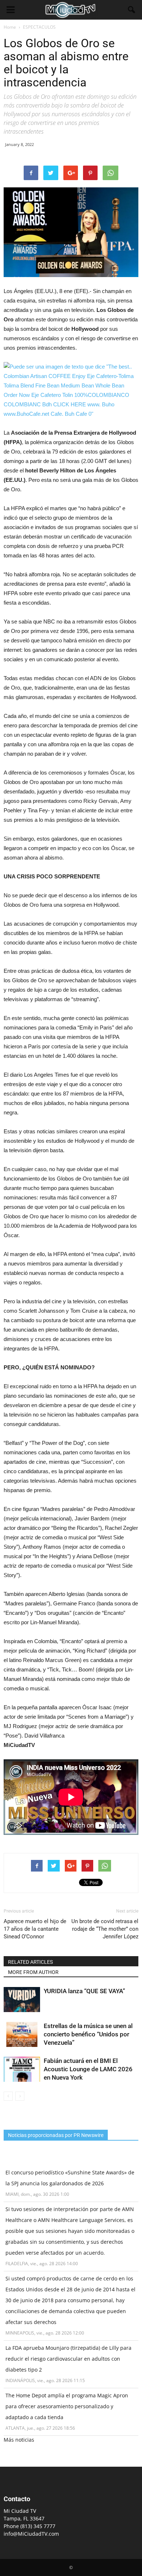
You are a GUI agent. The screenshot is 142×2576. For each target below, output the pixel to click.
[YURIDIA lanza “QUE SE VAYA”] (22, 2000)
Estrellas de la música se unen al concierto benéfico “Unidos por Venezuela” (88, 2034)
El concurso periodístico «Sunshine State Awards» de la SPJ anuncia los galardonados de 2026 (70, 2178)
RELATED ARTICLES (30, 1962)
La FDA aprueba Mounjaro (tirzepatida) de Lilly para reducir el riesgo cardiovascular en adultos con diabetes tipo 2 (68, 2359)
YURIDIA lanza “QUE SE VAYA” (84, 1991)
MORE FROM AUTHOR (33, 1972)
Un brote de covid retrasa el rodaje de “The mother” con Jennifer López (105, 1929)
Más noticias (19, 2440)
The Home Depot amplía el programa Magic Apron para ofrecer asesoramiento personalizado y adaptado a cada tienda (67, 2406)
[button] (132, 10)
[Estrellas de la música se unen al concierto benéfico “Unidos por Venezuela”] (22, 2034)
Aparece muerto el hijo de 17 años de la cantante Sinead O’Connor (35, 1929)
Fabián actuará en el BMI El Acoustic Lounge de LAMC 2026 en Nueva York (88, 2069)
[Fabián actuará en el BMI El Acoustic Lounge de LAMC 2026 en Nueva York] (22, 2069)
